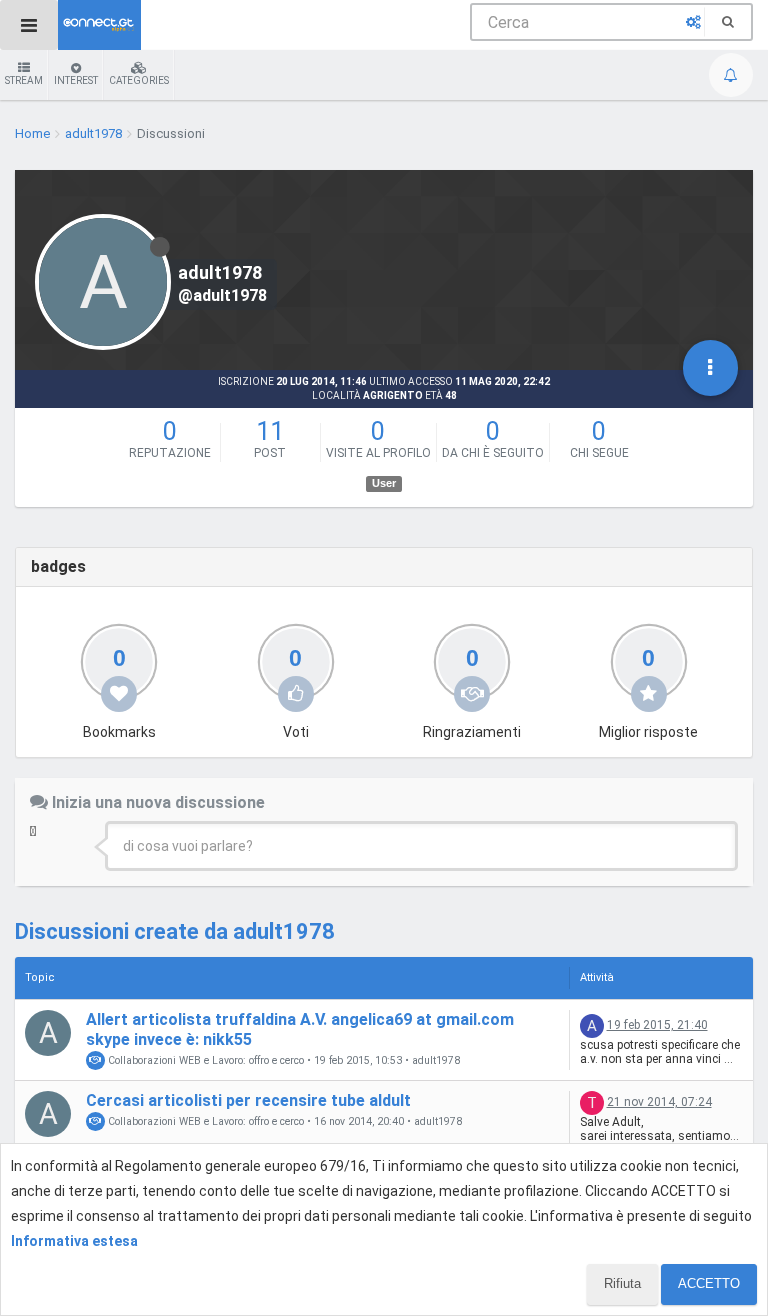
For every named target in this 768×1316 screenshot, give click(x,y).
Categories (139, 80)
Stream (24, 80)
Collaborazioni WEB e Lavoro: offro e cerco (204, 1060)
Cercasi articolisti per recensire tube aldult (248, 1100)
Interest (76, 80)
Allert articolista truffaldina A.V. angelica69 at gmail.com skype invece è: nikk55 (300, 1029)
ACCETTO (709, 1283)
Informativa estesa (74, 1241)
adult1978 (436, 1061)
